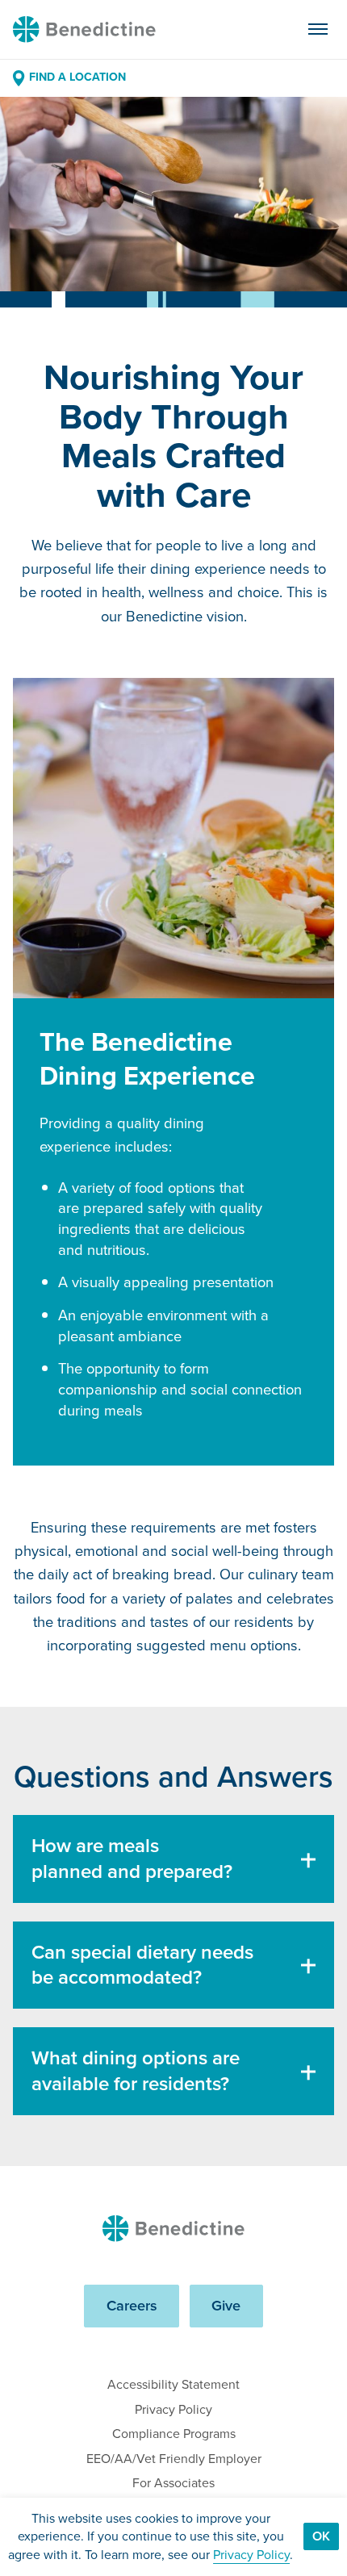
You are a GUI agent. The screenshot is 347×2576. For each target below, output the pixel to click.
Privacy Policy (173, 2409)
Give (226, 2305)
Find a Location (77, 77)
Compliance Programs (174, 2434)
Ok (321, 2536)
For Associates (173, 2483)
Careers (132, 2305)
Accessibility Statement (173, 2384)
